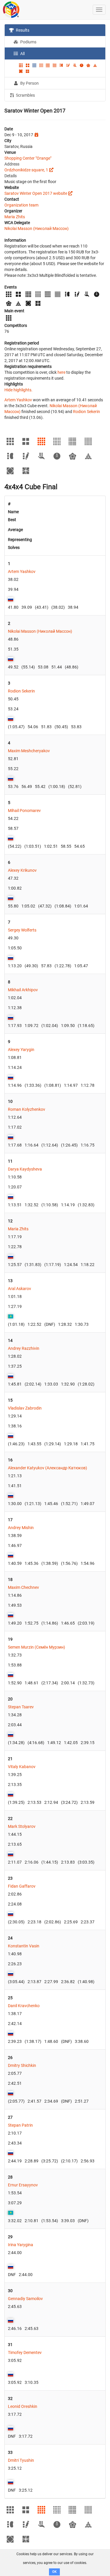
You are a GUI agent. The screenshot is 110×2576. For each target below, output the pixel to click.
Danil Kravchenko (24, 2006)
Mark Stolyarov (22, 1826)
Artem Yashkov (18, 400)
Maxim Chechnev (23, 1587)
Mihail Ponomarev (24, 811)
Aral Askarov (20, 1289)
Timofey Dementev (25, 2352)
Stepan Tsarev (21, 1707)
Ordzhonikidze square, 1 (26, 170)
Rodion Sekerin (87, 412)
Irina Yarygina (21, 2245)
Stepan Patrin (20, 2125)
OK (54, 2572)
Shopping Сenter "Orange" (28, 158)
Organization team (21, 205)
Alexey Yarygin (21, 1050)
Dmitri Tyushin (21, 2460)
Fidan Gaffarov (22, 1886)
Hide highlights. (18, 390)
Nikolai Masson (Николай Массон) (37, 228)
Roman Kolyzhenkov (27, 1109)
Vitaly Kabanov (22, 1767)
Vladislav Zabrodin (25, 1408)
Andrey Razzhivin (24, 1348)
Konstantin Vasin (24, 1946)
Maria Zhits (15, 217)
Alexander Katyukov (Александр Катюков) (48, 1468)
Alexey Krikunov (22, 870)
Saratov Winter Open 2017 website (36, 193)
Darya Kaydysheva (25, 1169)
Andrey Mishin (21, 1528)
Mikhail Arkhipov (23, 990)
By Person (29, 83)
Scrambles (25, 95)
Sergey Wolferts (22, 930)
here (61, 372)
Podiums (28, 42)
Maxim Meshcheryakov (29, 751)
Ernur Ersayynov (23, 2185)
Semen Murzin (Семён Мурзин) (37, 1647)
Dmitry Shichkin (22, 2065)
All (22, 54)
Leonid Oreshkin (23, 2406)
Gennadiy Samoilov (25, 2299)
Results (22, 30)
